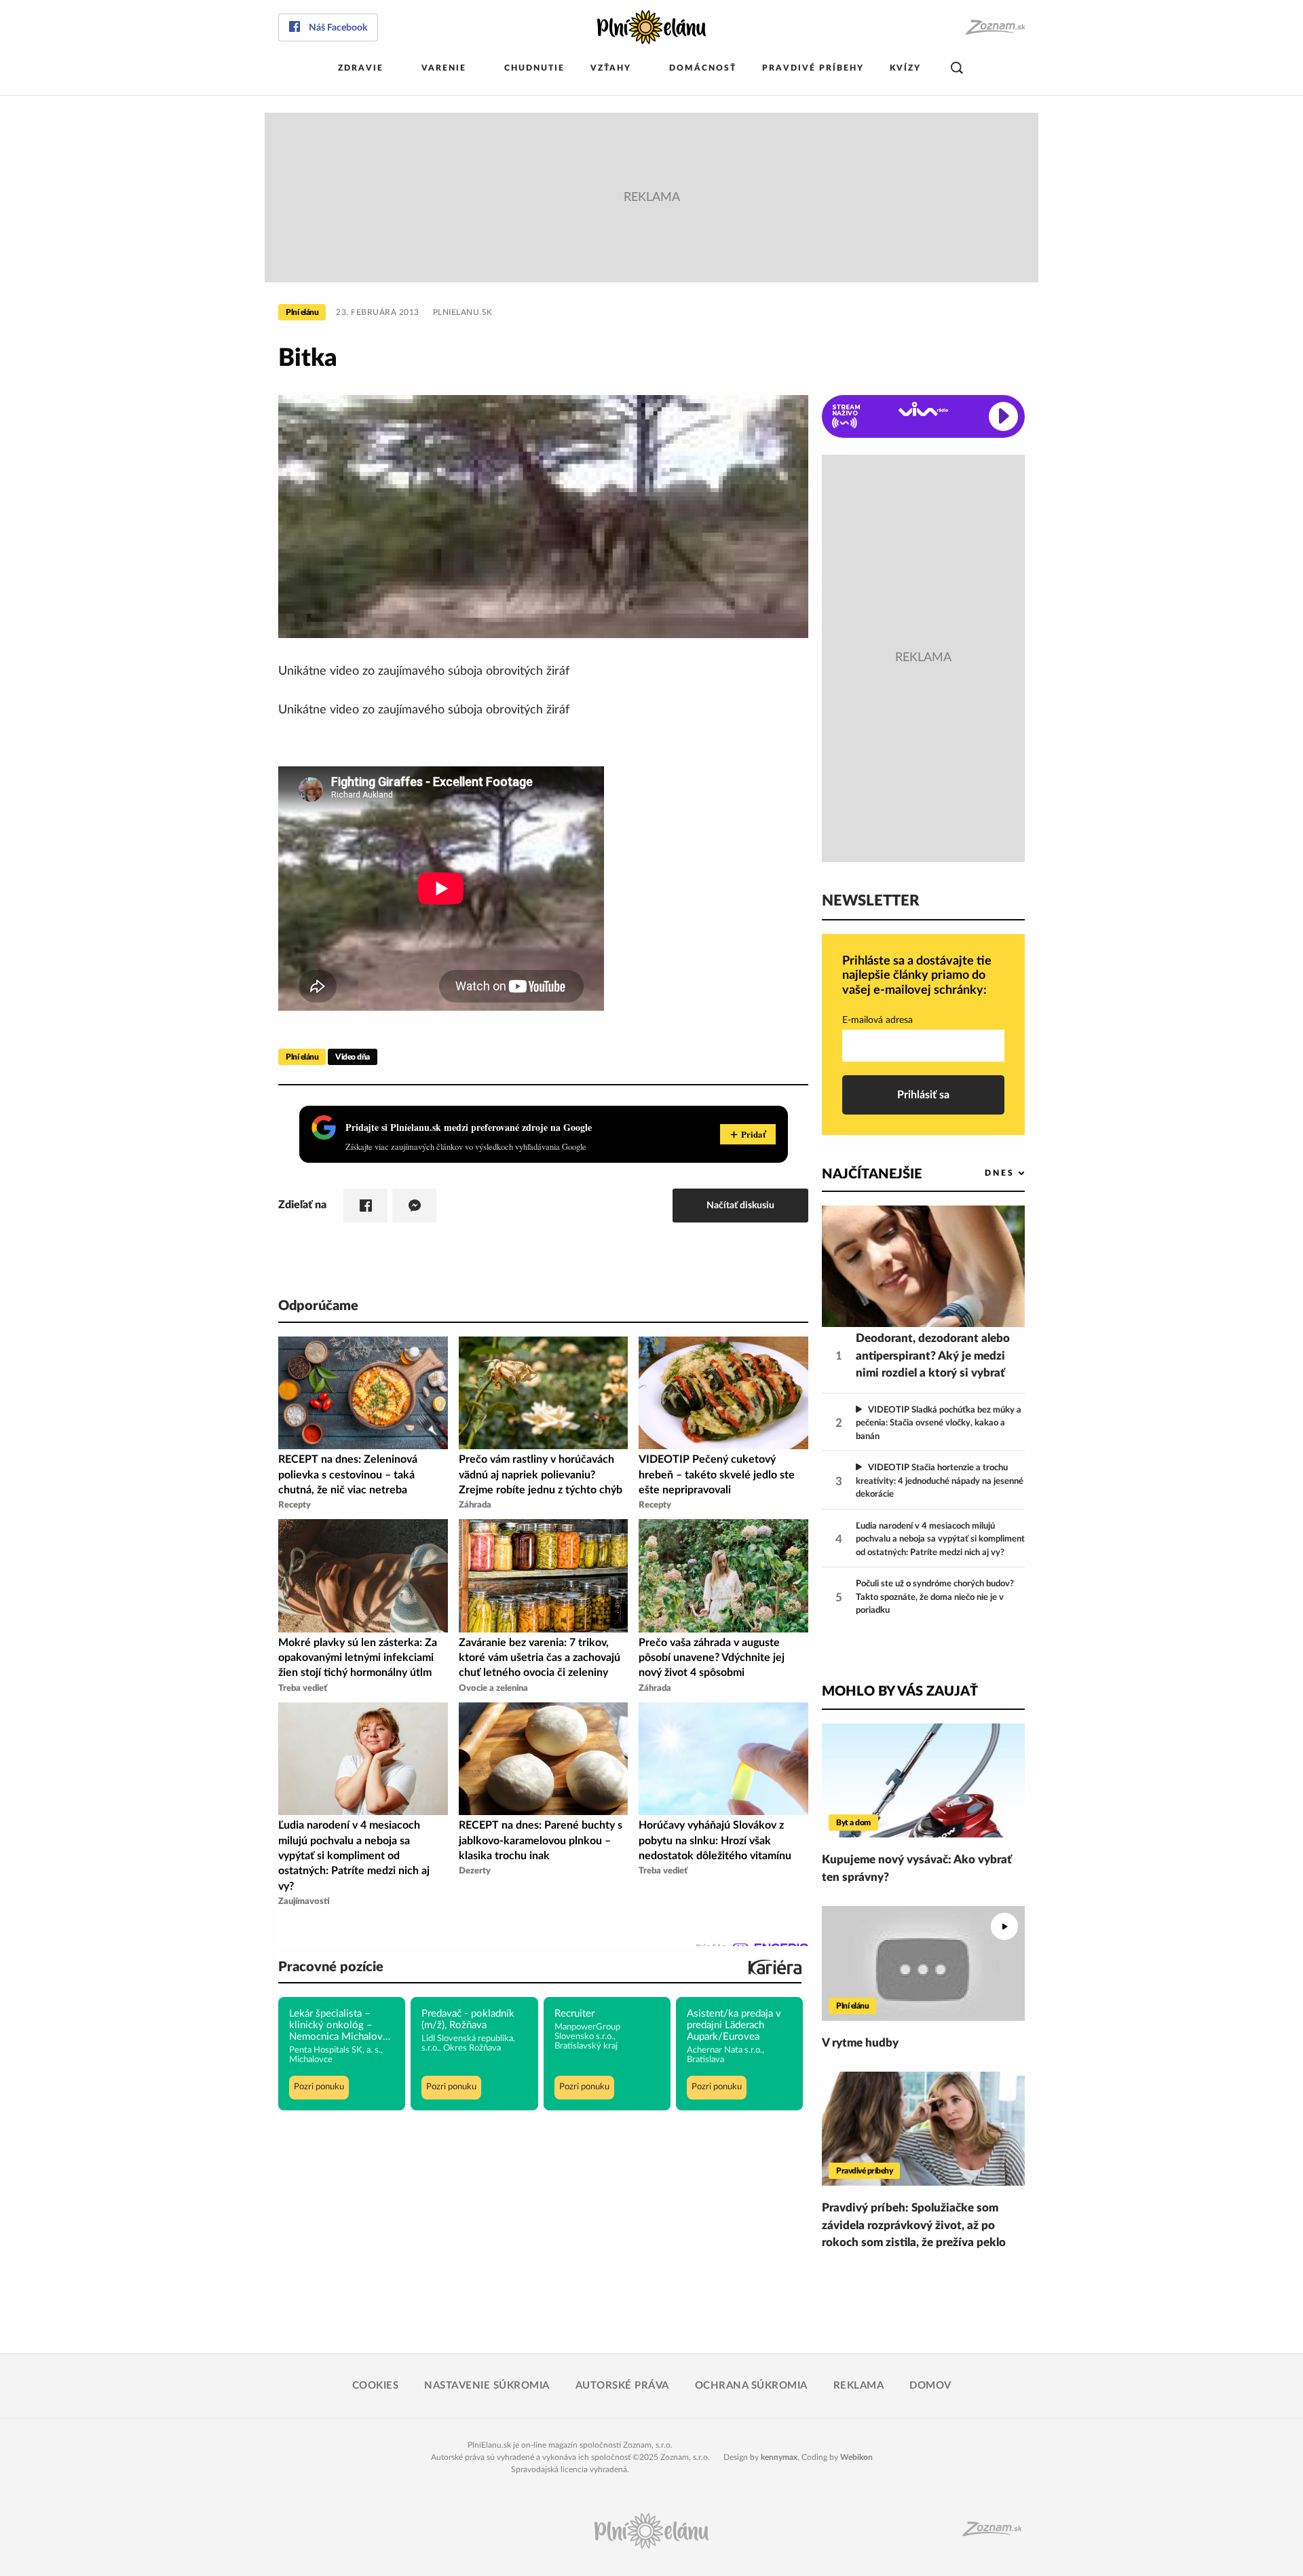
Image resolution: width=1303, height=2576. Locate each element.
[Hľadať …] (957, 68)
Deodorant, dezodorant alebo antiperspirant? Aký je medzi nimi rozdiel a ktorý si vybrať (933, 1356)
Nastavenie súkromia (487, 2386)
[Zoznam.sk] (995, 27)
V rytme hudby (860, 2043)
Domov (930, 2386)
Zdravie (361, 68)
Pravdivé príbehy (813, 68)
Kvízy (905, 68)
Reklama (859, 2386)
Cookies (376, 2386)
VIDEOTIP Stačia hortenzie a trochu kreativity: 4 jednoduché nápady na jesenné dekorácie (940, 1481)
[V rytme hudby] (923, 1963)
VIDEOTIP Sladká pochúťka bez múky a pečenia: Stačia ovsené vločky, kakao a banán (939, 1423)
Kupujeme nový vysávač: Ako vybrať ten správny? (917, 1868)
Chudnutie (534, 68)
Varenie (444, 68)
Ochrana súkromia (751, 2386)
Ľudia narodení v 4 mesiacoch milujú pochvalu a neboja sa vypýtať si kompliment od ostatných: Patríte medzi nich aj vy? (940, 1539)
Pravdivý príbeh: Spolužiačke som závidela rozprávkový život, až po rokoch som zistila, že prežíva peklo (914, 2225)
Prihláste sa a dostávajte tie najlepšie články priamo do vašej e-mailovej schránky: (917, 976)
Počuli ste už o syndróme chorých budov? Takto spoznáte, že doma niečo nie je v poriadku (935, 1597)
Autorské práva (622, 2386)
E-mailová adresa (877, 1020)
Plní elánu (302, 312)
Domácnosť (703, 68)
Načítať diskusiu (740, 1205)
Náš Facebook (338, 28)
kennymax (779, 2457)
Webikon (856, 2457)
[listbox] (982, 1173)
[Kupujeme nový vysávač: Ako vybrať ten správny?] (923, 1780)
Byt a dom (853, 1823)
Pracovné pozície (331, 1967)
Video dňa (353, 1057)
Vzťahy (611, 68)
